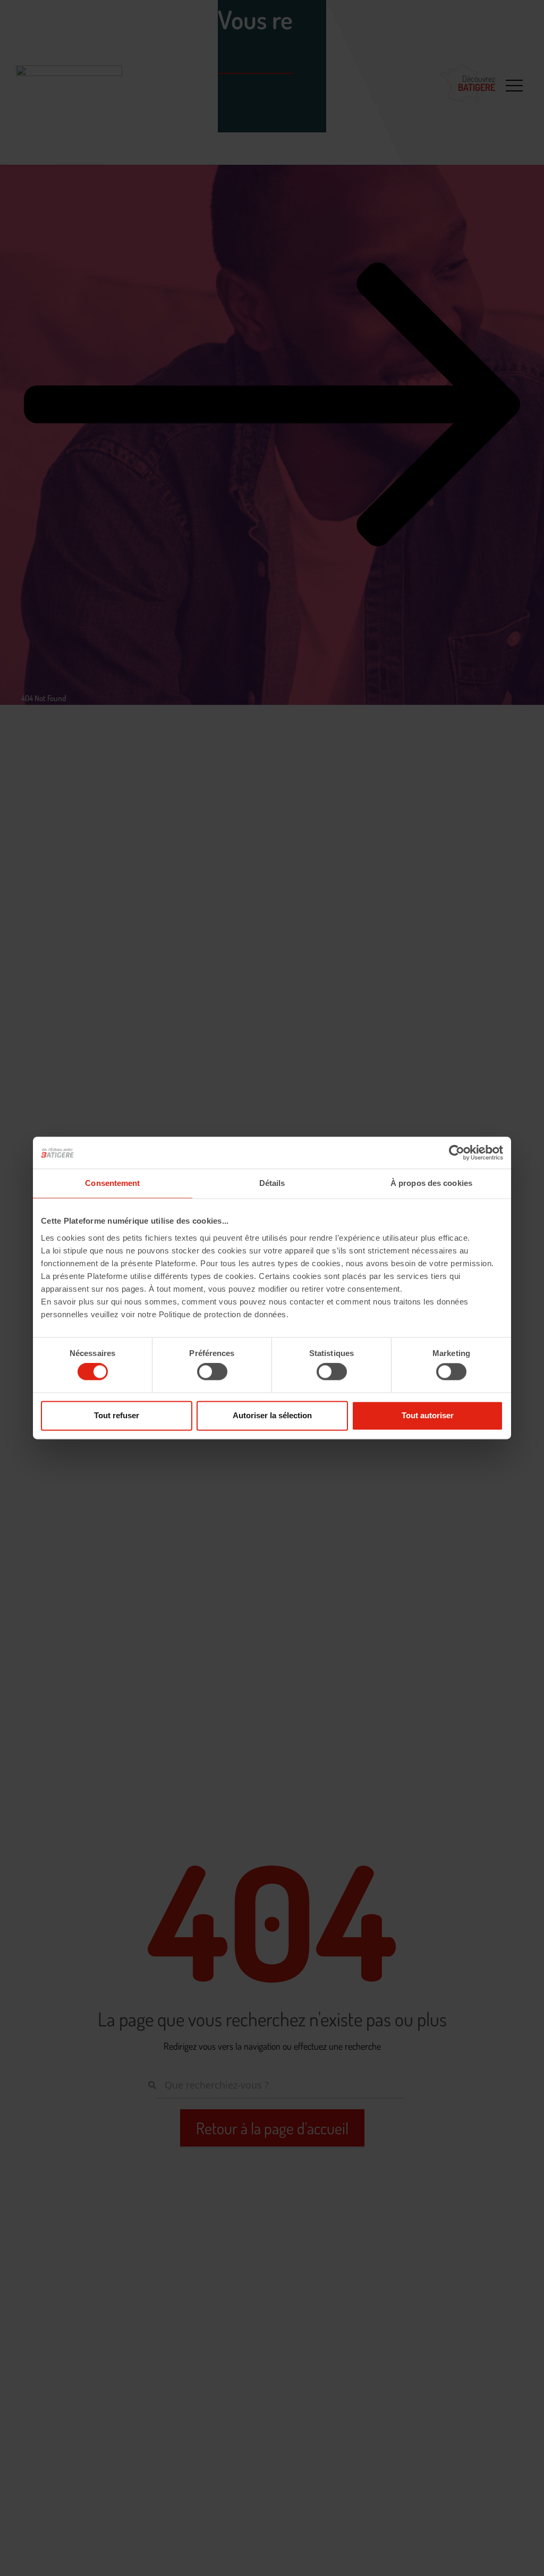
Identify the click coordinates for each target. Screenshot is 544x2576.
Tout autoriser (428, 1415)
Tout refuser (117, 1415)
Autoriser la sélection (272, 1415)
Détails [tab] (272, 1183)
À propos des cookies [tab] (431, 1183)
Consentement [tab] (112, 1183)
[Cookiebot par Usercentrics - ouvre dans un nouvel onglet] (457, 1152)
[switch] (212, 1372)
